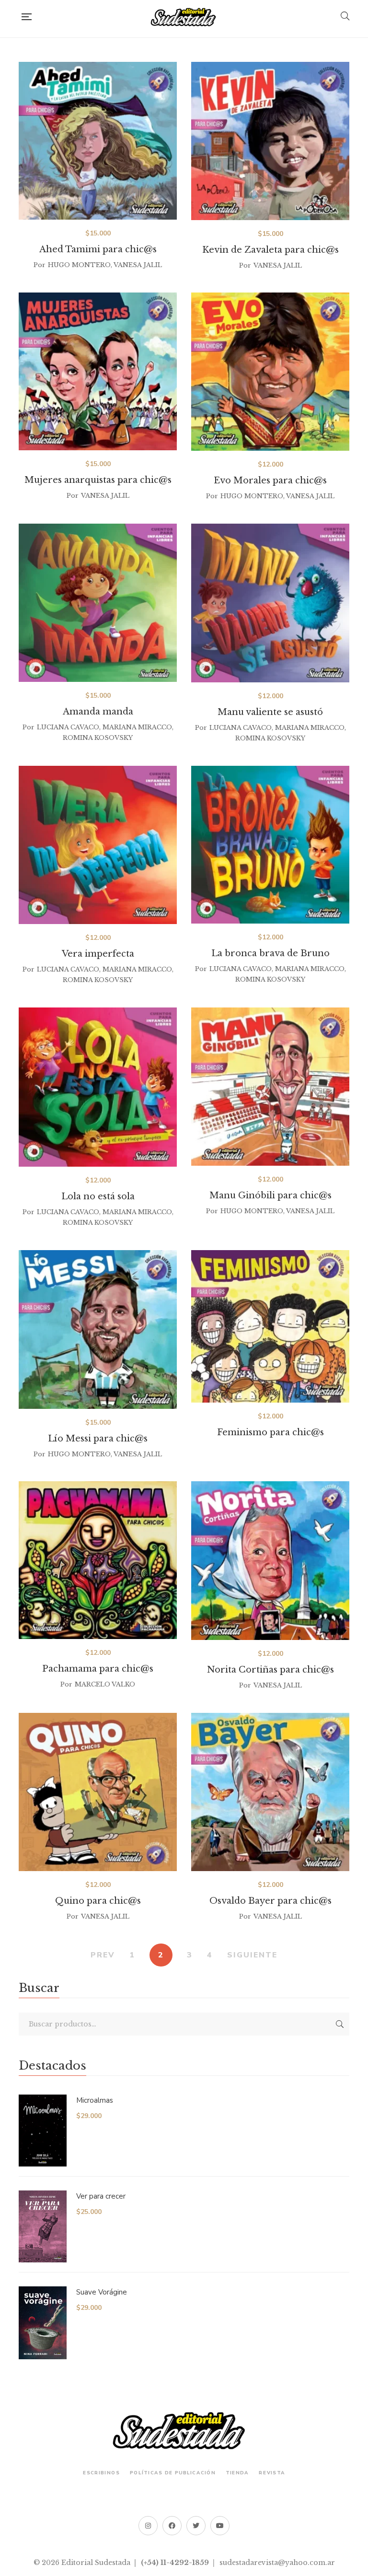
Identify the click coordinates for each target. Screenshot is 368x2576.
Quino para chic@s (98, 1901)
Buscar (340, 2024)
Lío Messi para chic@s (98, 1439)
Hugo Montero (79, 265)
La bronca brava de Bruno (270, 953)
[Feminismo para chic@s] (270, 1326)
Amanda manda (98, 712)
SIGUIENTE (252, 1955)
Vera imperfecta (98, 954)
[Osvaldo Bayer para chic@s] (270, 1792)
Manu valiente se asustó (270, 712)
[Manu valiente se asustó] (270, 603)
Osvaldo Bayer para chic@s (270, 1901)
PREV (103, 1955)
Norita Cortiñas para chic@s (270, 1670)
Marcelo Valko (105, 1684)
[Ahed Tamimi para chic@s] (98, 141)
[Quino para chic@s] (98, 1792)
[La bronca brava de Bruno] (270, 845)
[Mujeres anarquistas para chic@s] (98, 371)
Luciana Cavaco (68, 727)
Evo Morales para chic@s (270, 480)
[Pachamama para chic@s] (98, 1560)
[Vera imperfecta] (98, 845)
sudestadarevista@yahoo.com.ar (277, 2563)
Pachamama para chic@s (98, 1669)
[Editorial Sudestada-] (186, 17)
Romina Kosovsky (98, 738)
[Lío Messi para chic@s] (98, 1329)
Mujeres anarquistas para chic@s (98, 480)
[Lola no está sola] (98, 1087)
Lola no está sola (98, 1196)
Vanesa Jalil (138, 265)
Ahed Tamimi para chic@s (98, 249)
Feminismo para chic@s (270, 1432)
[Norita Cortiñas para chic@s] (270, 1561)
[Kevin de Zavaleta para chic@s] (270, 141)
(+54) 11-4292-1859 (175, 2563)
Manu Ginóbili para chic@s (270, 1195)
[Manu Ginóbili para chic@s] (270, 1087)
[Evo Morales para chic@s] (270, 372)
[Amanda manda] (98, 603)
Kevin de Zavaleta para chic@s (270, 250)
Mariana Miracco (137, 727)
